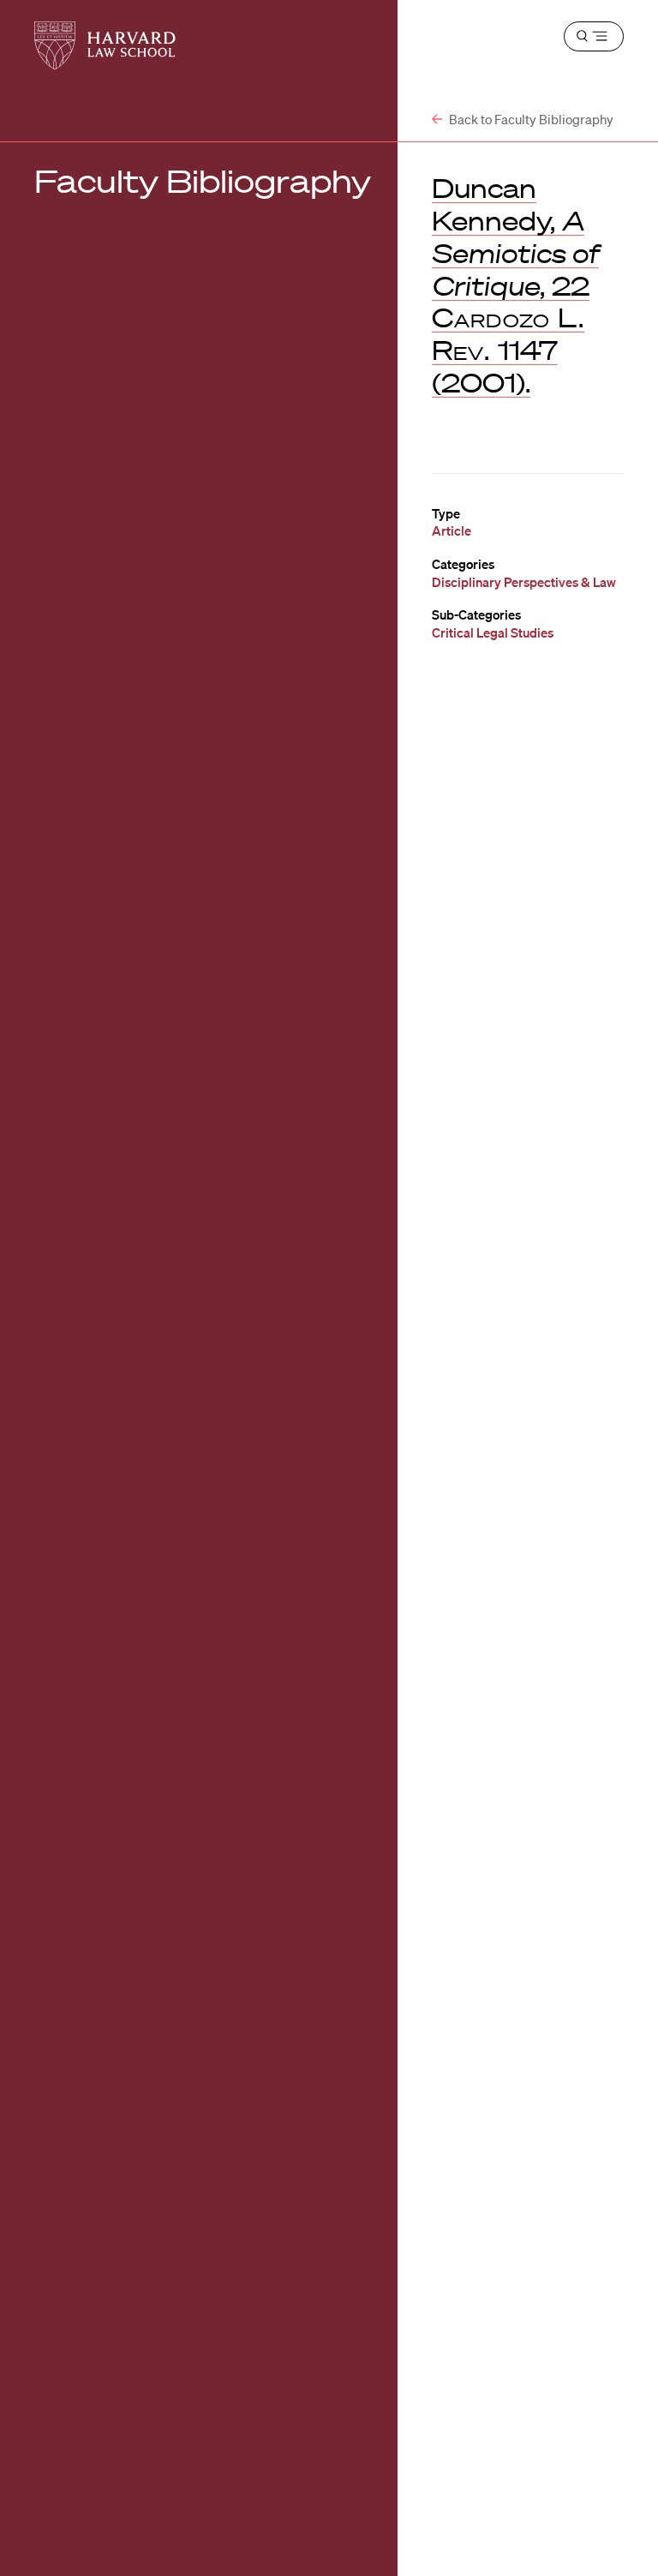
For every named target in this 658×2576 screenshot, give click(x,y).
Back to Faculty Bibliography (530, 119)
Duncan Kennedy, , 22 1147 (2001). (515, 285)
